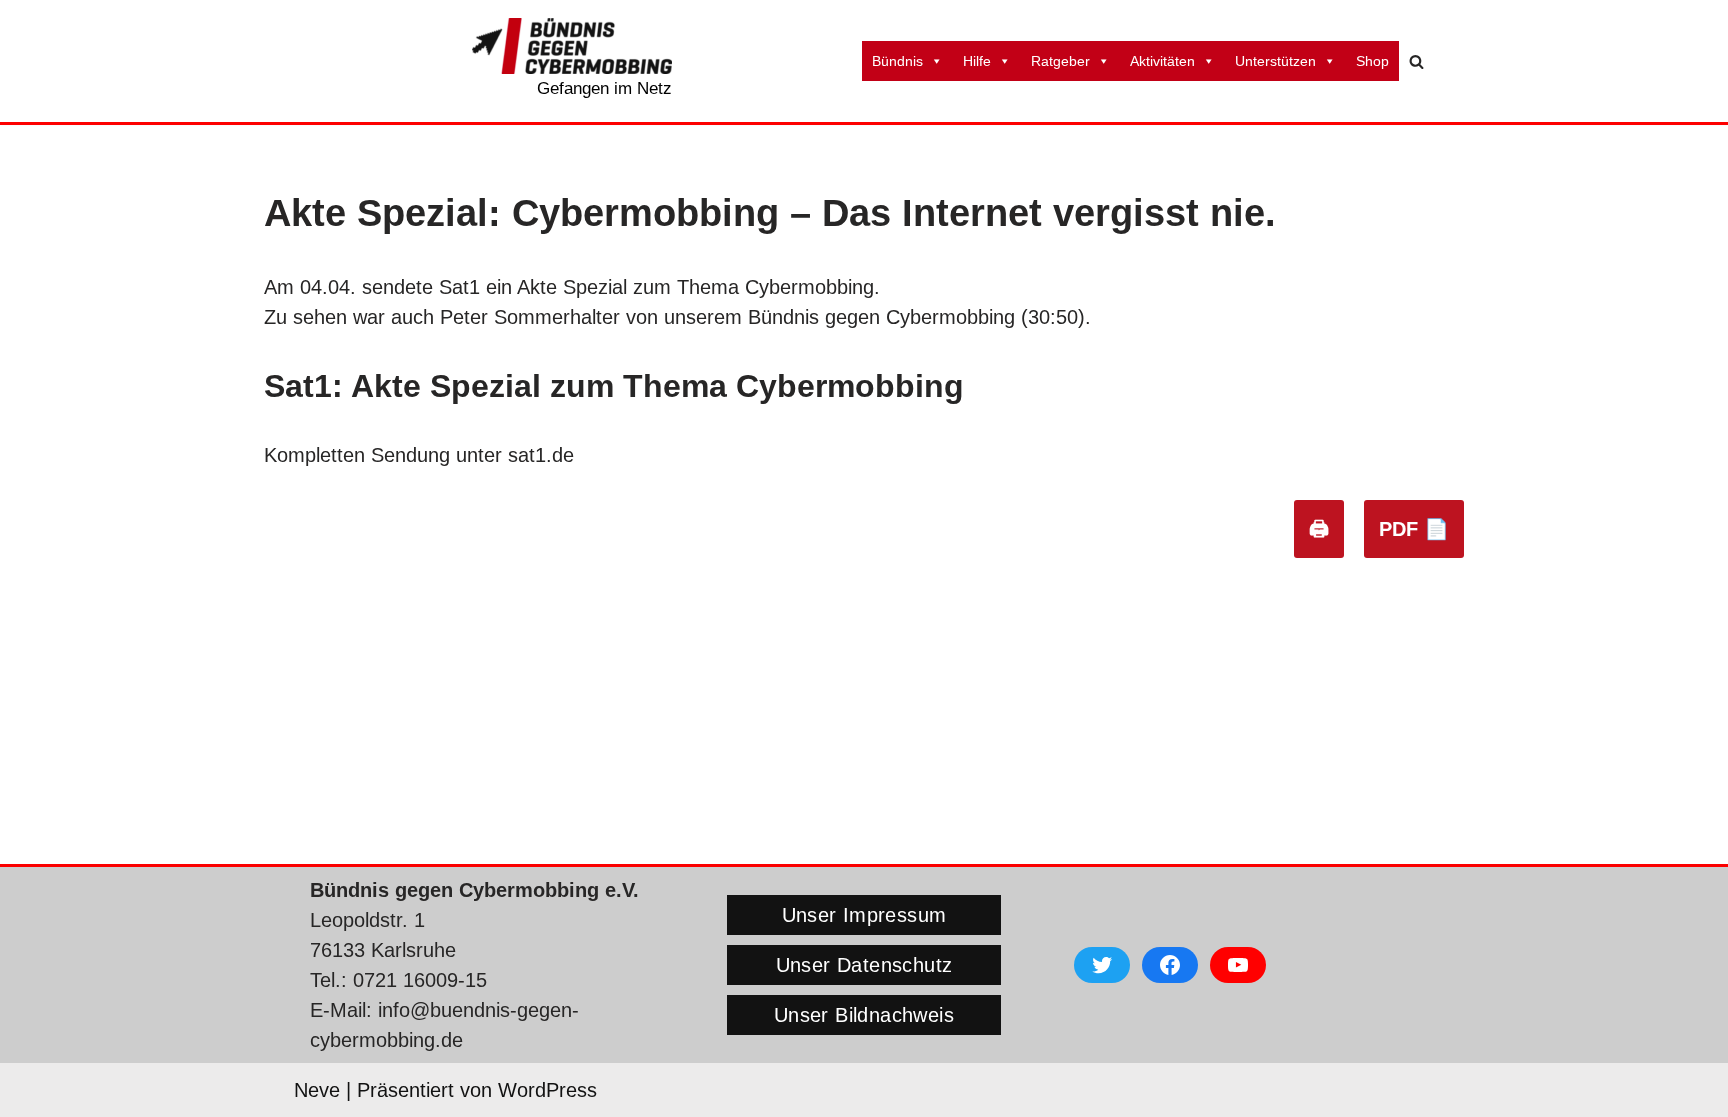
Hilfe (977, 61)
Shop (1372, 61)
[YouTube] (1238, 965)
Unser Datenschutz (864, 965)
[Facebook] (1170, 965)
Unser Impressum (864, 915)
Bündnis (897, 61)
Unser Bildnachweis (864, 1015)
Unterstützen (1275, 61)
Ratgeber (1060, 61)
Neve (317, 1090)
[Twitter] (1102, 965)
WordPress (547, 1090)
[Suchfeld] (1416, 61)
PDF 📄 (1414, 529)
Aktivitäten (1162, 61)
